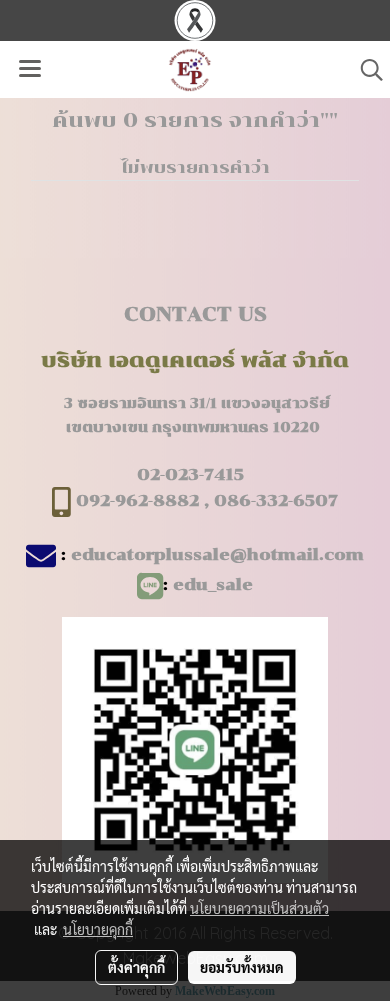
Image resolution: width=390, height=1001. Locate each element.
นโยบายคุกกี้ (98, 929)
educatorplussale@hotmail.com (217, 554)
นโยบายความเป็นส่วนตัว (259, 908)
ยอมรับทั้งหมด (242, 967)
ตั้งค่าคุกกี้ (136, 967)
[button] (365, 70)
